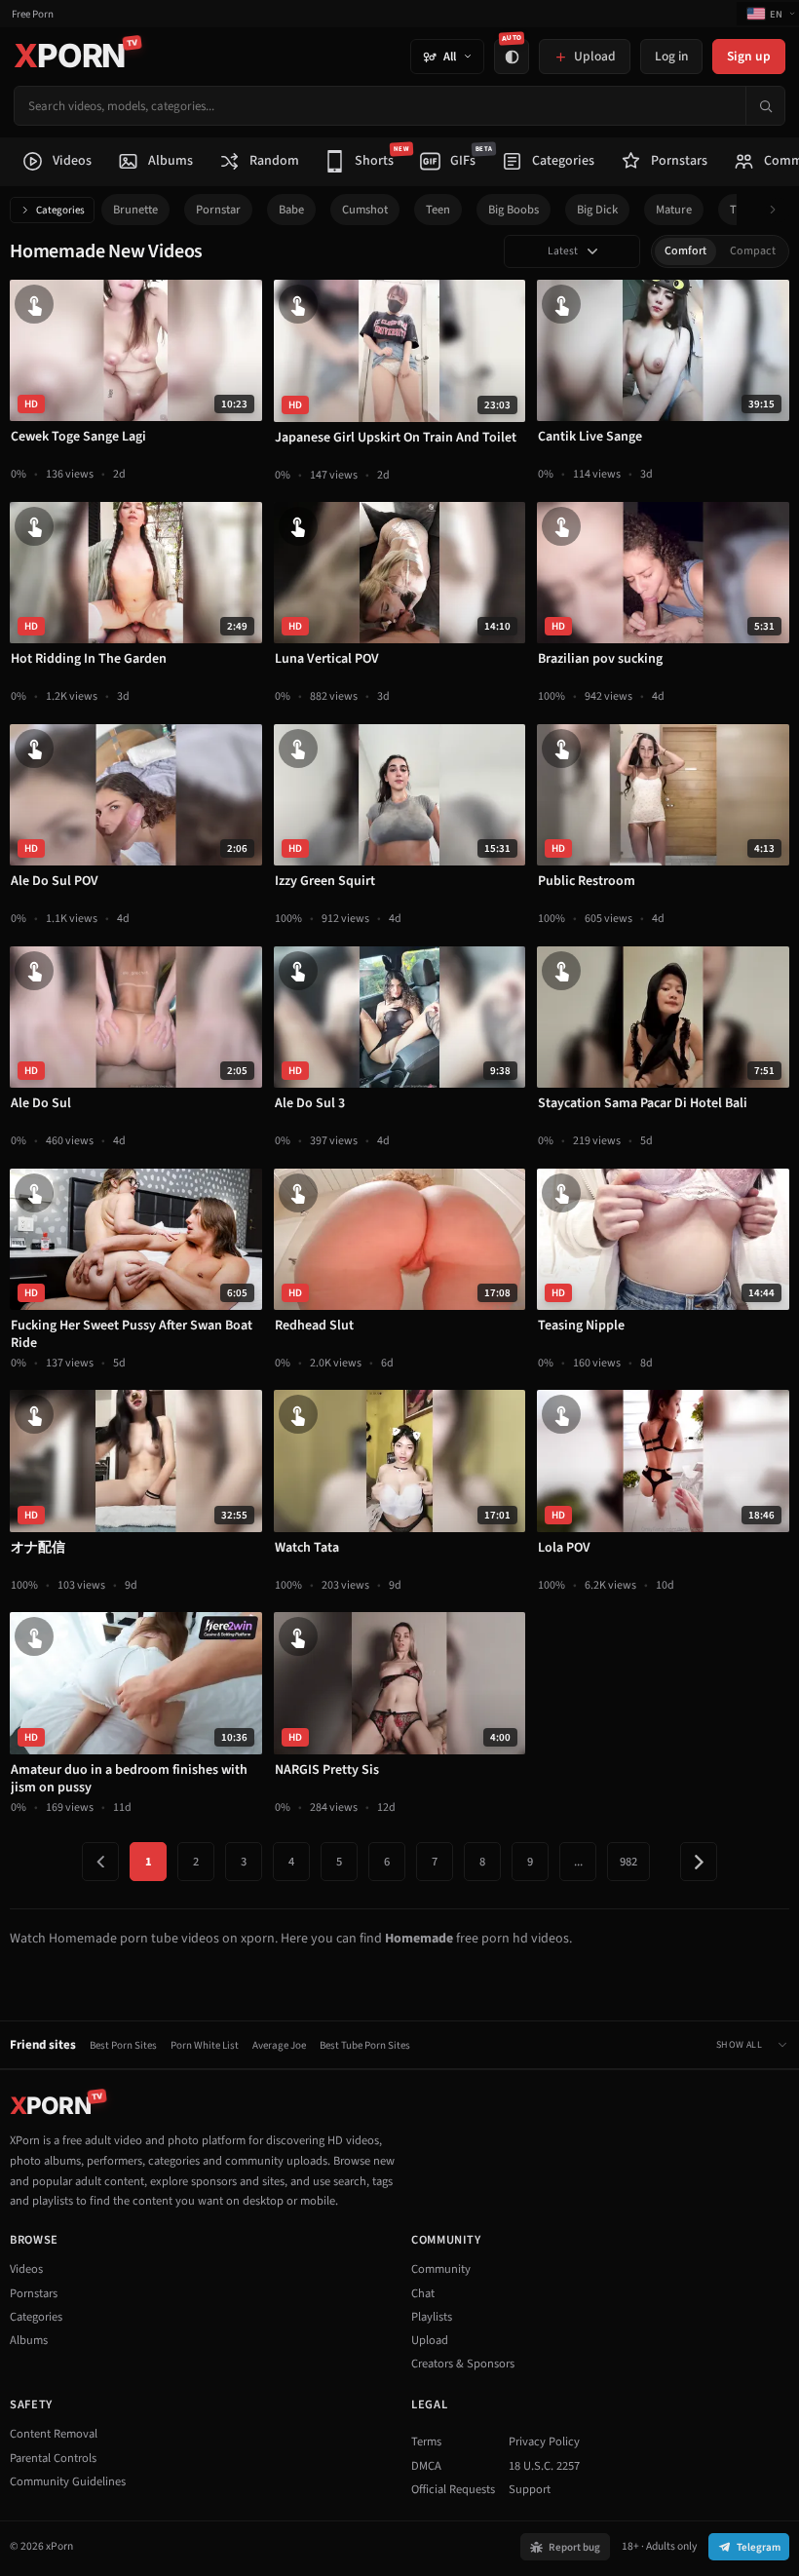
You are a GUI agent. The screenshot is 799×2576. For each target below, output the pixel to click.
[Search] (765, 106)
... (578, 1862)
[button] (778, 210)
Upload (430, 2340)
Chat (423, 2293)
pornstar (218, 210)
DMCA (426, 2466)
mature (674, 210)
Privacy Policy (544, 2441)
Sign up (749, 56)
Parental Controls (53, 2458)
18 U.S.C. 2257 (544, 2466)
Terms (426, 2441)
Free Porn (33, 14)
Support (530, 2489)
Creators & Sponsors (463, 2364)
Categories (60, 210)
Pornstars (34, 2293)
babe (291, 210)
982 (628, 1862)
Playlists (432, 2317)
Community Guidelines (68, 2481)
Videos (26, 2269)
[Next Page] (699, 1862)
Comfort (685, 251)
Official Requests (453, 2489)
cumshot (365, 210)
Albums (29, 2340)
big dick (597, 210)
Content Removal (54, 2434)
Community (441, 2269)
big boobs (514, 210)
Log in (671, 56)
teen (438, 210)
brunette (135, 210)
